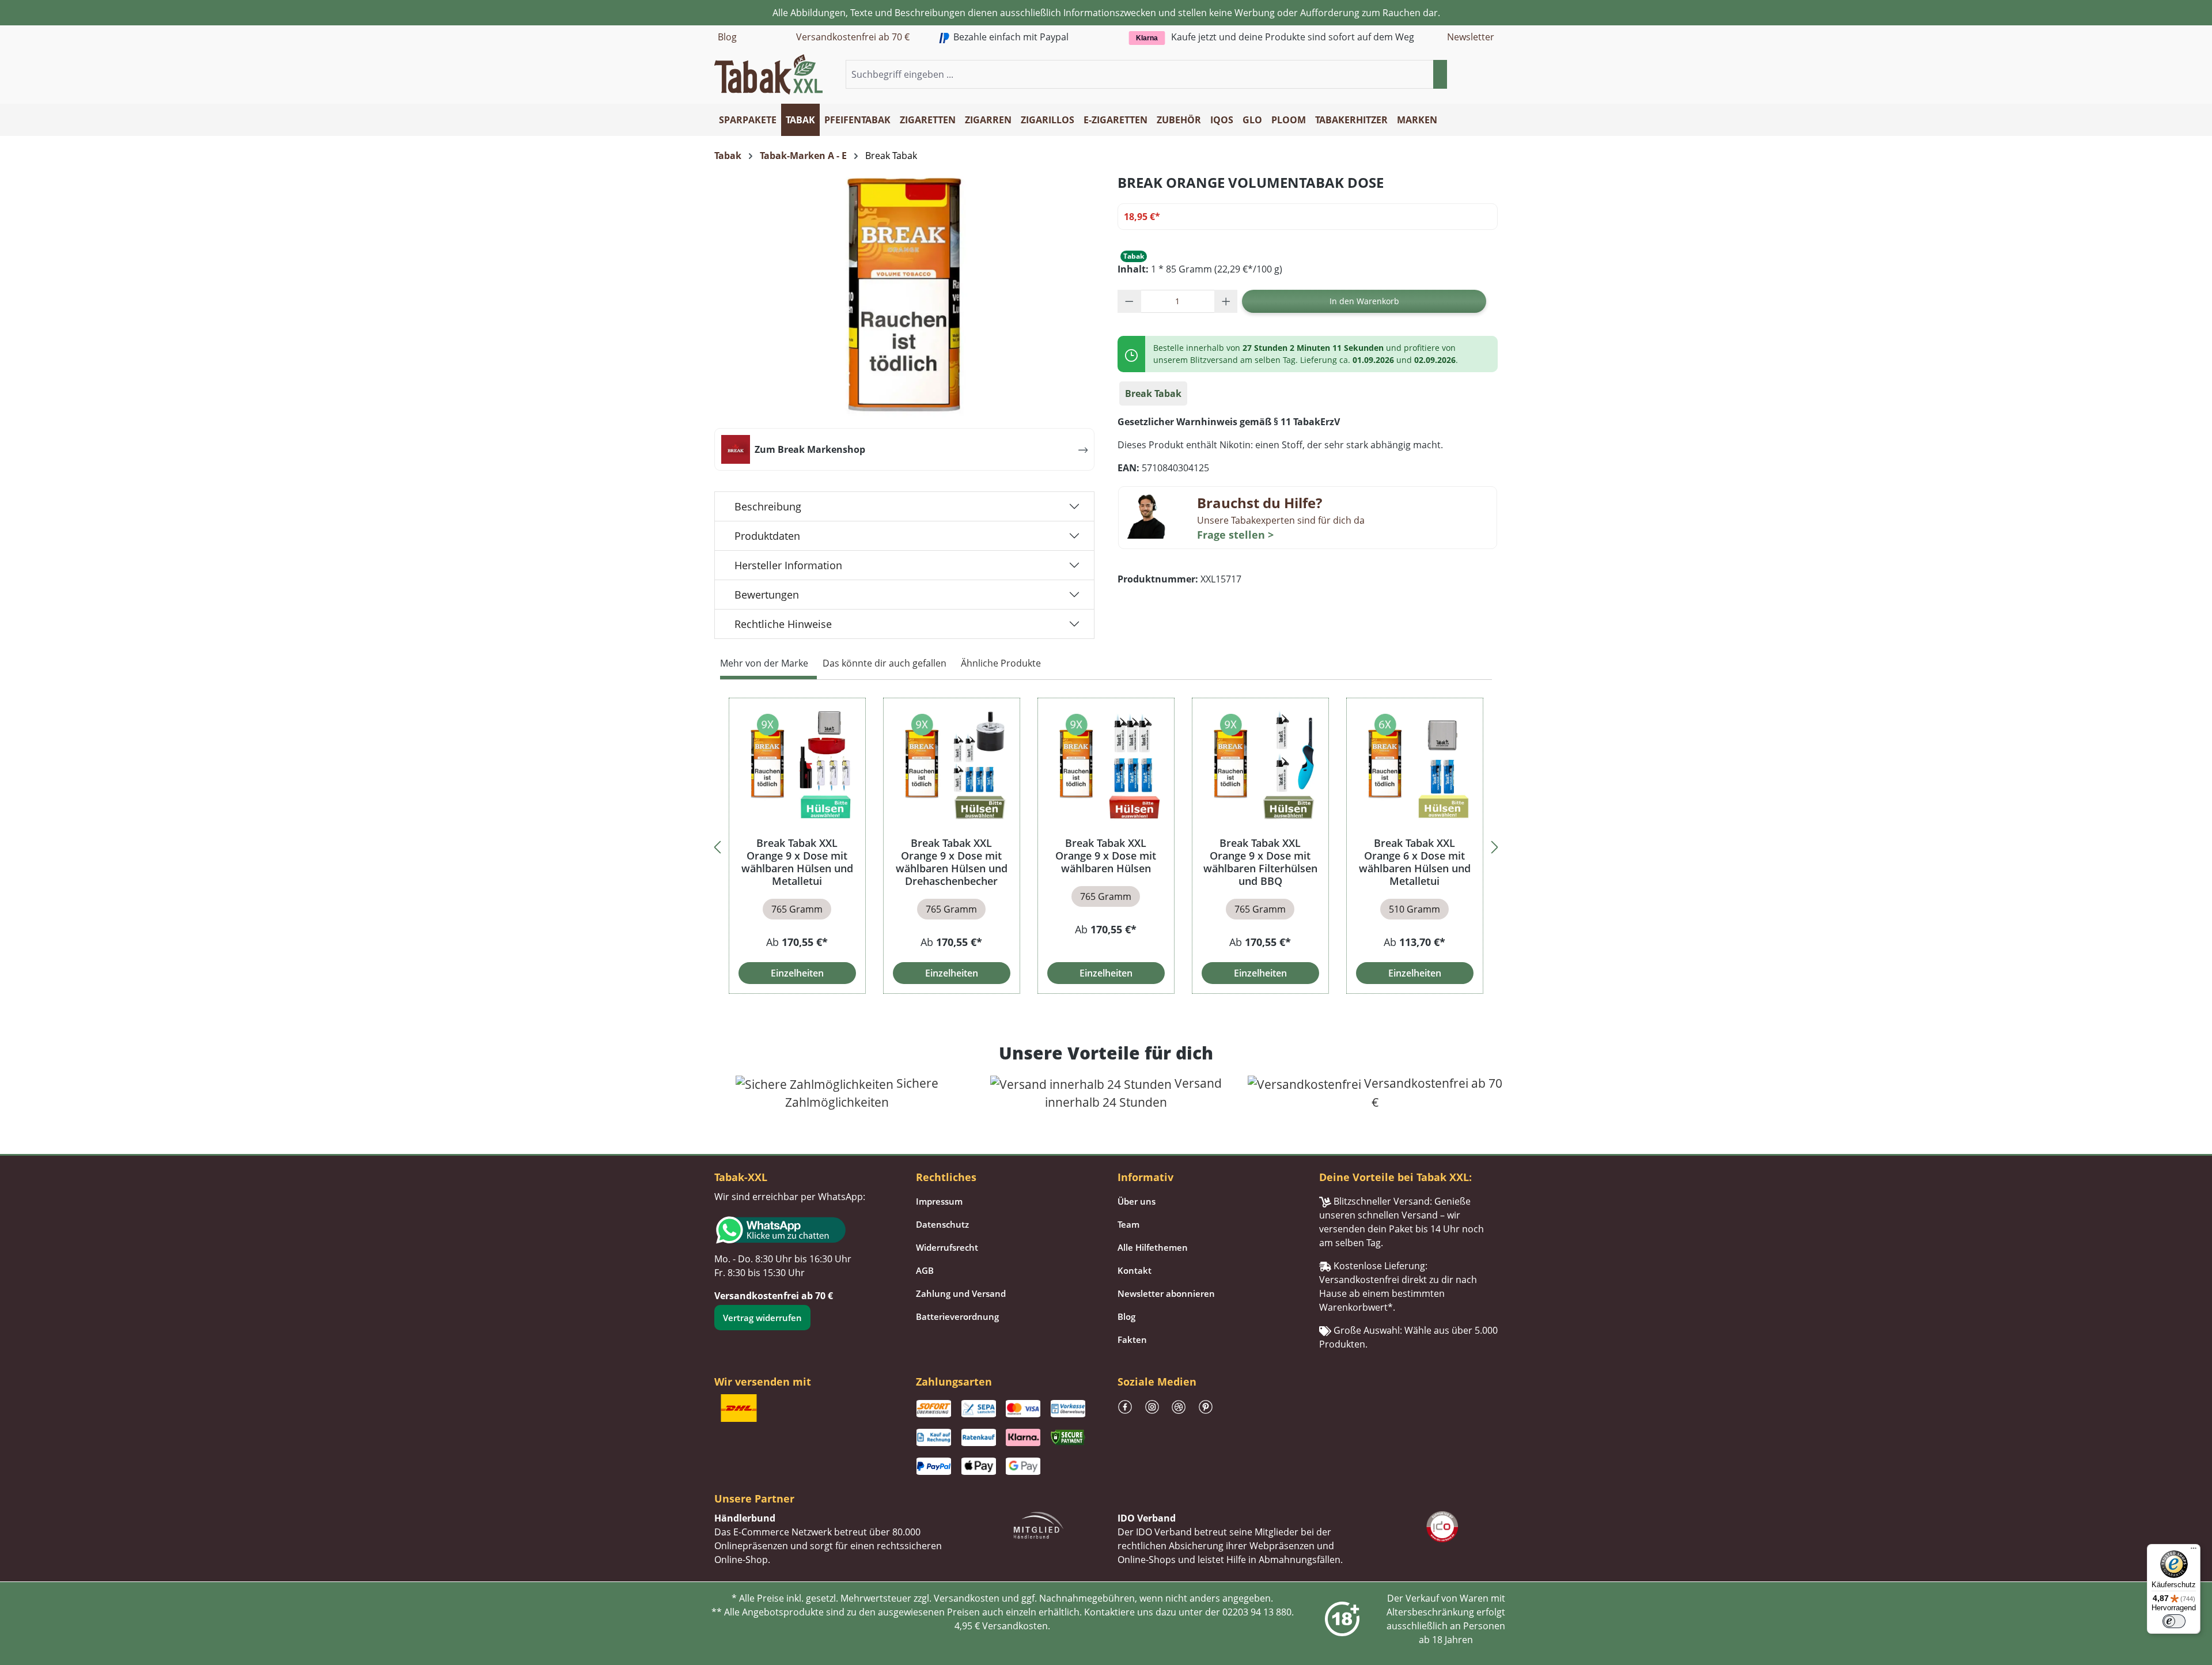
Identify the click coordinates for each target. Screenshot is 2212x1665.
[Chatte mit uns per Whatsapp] (804, 1230)
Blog (727, 37)
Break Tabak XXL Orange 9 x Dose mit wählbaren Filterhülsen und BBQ (1260, 862)
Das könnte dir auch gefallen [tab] (885, 663)
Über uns (1137, 1201)
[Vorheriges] (717, 845)
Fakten (1132, 1339)
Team (1128, 1224)
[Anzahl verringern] (1129, 301)
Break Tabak (1153, 393)
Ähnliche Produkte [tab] (1001, 663)
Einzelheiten (797, 973)
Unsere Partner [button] (754, 1498)
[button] (1491, 75)
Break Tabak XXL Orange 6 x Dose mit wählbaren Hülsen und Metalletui (1415, 862)
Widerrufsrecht (947, 1247)
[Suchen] (1440, 74)
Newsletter (1471, 37)
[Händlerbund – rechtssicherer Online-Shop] (1039, 1524)
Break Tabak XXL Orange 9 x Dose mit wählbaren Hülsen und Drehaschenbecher (952, 862)
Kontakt (1135, 1270)
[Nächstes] (1495, 845)
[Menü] (2194, 1551)
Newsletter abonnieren (1166, 1293)
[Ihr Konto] (1477, 75)
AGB (925, 1270)
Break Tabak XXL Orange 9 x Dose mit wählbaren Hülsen (1106, 856)
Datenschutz (942, 1224)
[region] (1106, 845)
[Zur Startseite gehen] (768, 73)
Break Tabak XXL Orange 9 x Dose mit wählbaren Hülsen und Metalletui (797, 862)
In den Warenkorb (1364, 301)
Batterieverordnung (957, 1316)
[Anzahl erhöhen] (1226, 301)
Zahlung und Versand (961, 1293)
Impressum (939, 1201)
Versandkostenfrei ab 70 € (853, 37)
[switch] (2174, 1621)
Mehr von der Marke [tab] (764, 663)
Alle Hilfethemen (1153, 1247)
